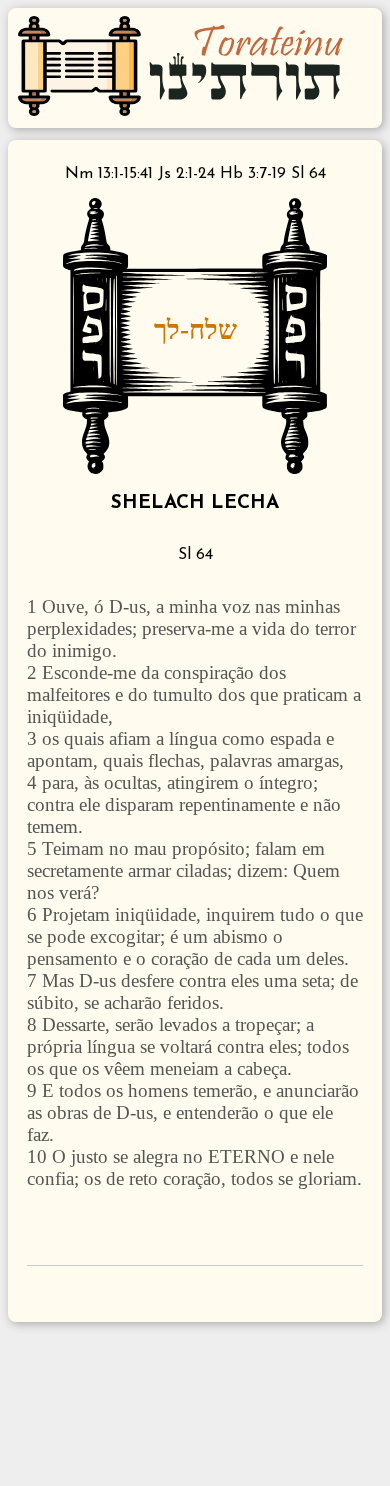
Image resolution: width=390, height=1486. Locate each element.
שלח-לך (195, 329)
